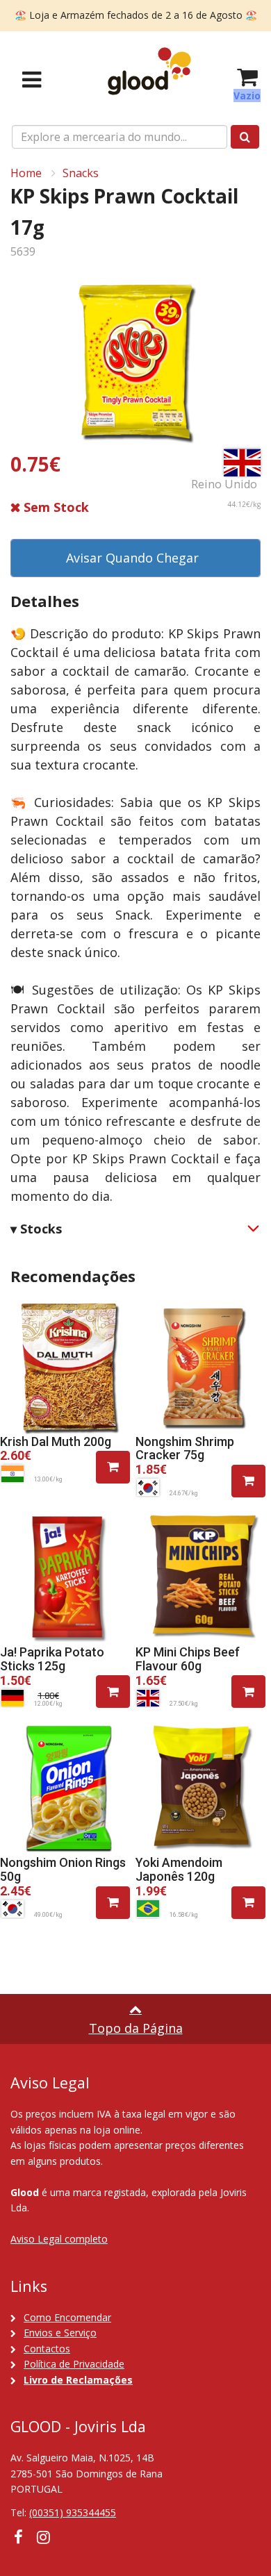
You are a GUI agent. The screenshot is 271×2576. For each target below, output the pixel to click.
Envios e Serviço (60, 2333)
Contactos (47, 2349)
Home (26, 173)
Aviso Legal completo (59, 2239)
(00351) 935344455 (73, 2512)
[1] (113, 1467)
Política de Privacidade (74, 2364)
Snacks (81, 173)
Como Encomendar (67, 2317)
